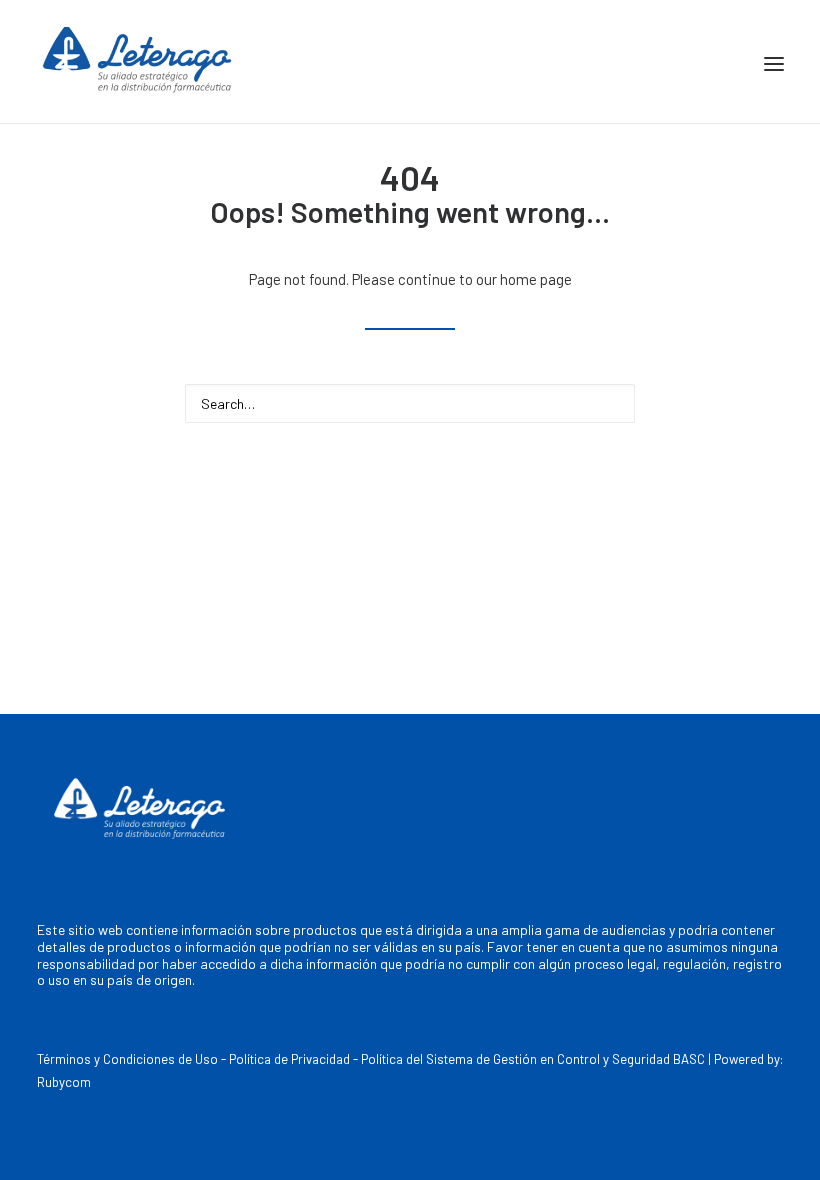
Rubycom (64, 1082)
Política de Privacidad (289, 1059)
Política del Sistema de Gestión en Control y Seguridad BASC (533, 1059)
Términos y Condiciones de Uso (127, 1059)
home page (536, 279)
